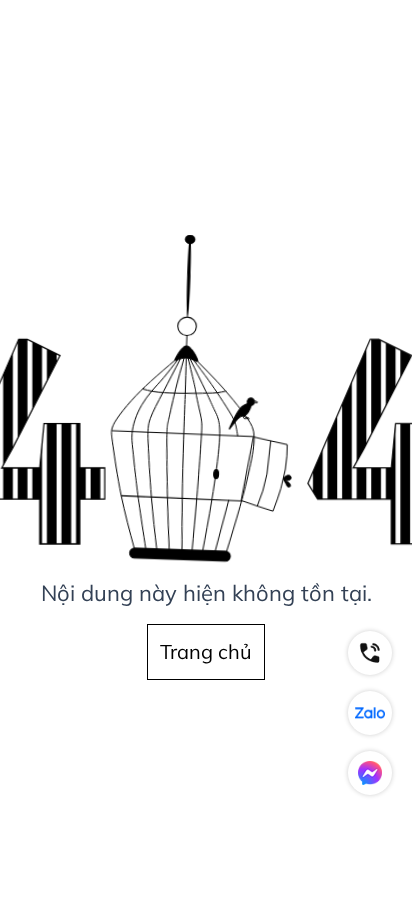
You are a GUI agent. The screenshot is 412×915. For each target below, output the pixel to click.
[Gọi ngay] (370, 653)
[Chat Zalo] (370, 713)
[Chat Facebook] (370, 773)
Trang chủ (206, 651)
